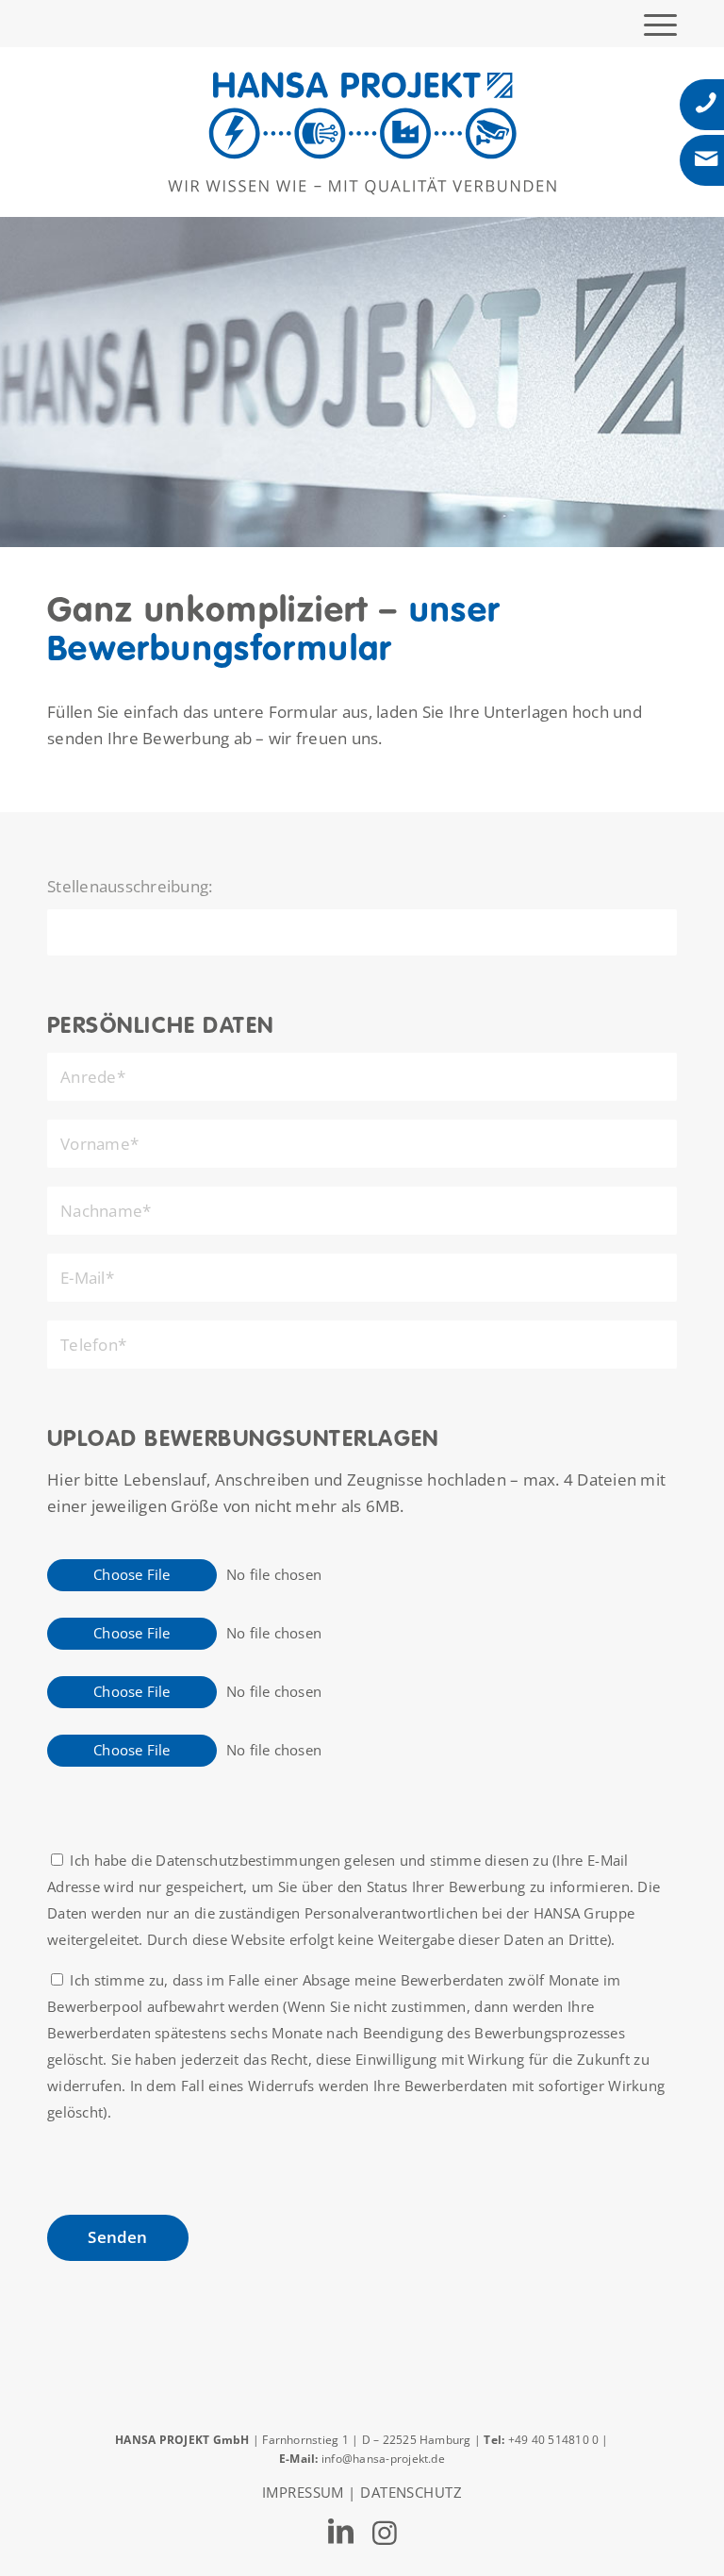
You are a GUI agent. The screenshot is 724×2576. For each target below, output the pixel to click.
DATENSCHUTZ (411, 2492)
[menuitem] (651, 24)
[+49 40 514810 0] (706, 103)
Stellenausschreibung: (130, 886)
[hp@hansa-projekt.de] (706, 159)
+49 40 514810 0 (555, 2440)
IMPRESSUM (303, 2492)
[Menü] (651, 24)
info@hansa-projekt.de (383, 2459)
